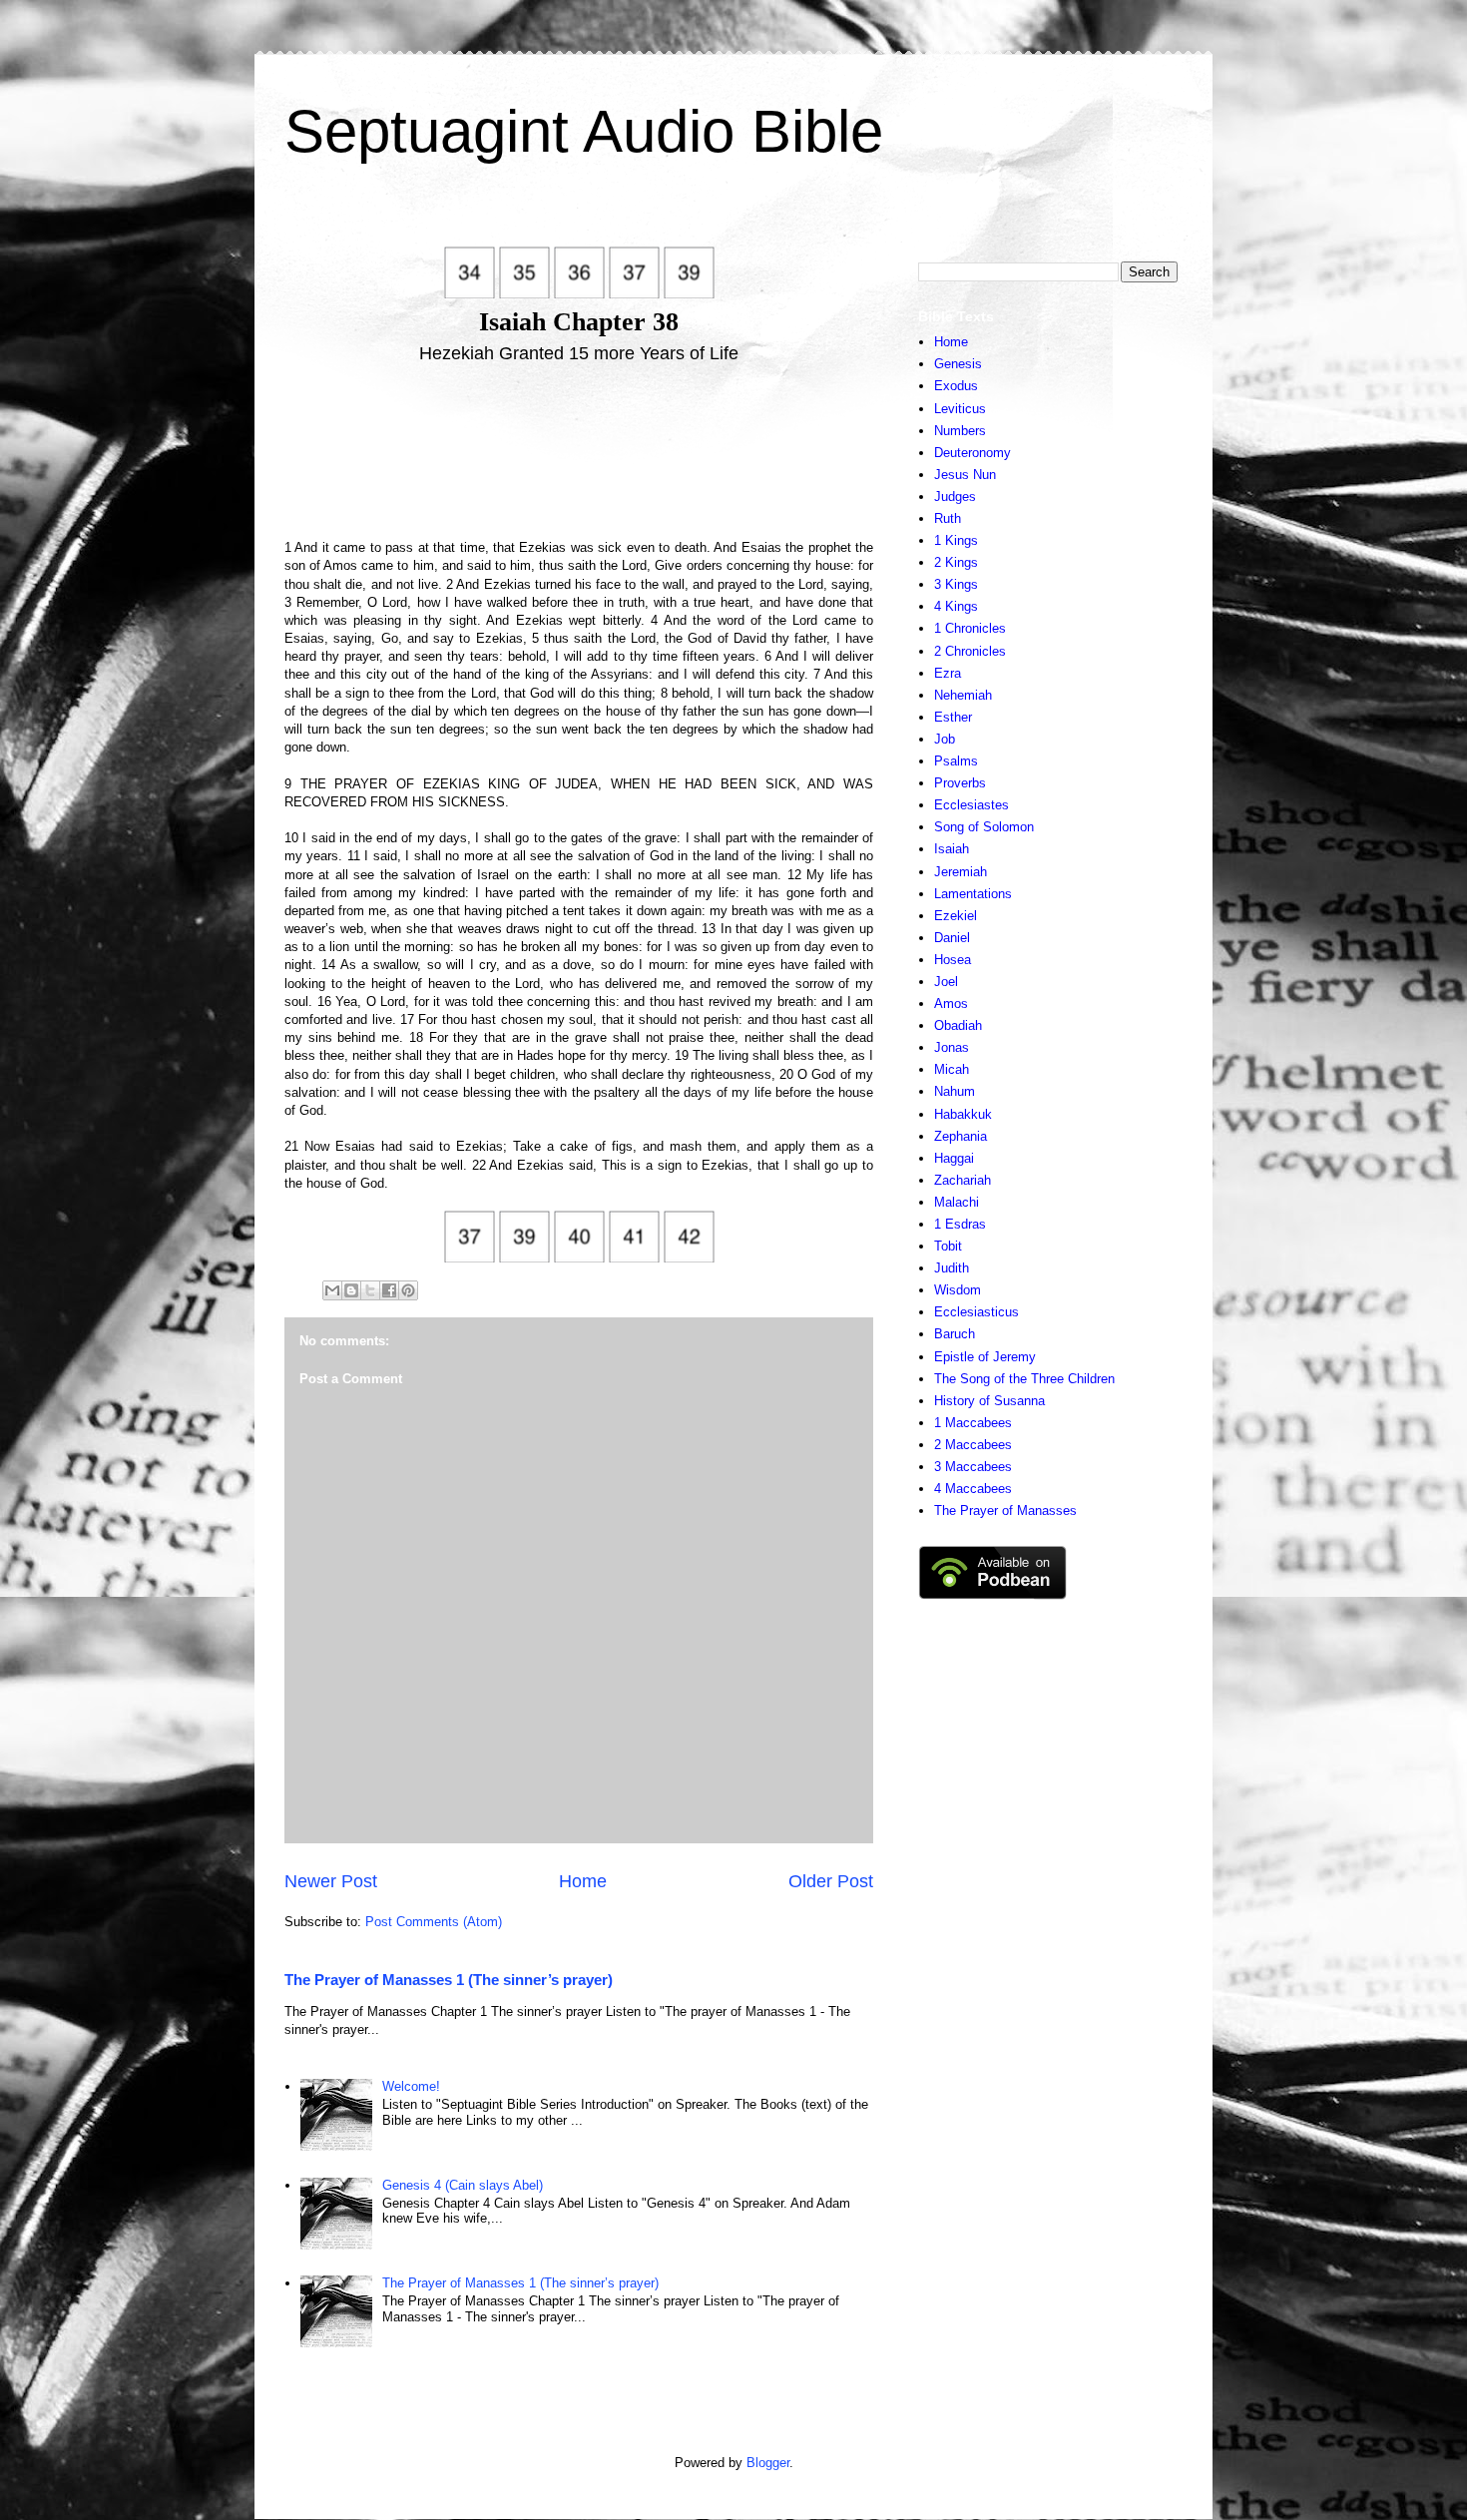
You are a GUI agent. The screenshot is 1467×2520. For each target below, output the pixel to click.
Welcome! (411, 2086)
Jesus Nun (965, 475)
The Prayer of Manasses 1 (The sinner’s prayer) (449, 1980)
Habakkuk (963, 1114)
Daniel (952, 938)
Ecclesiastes (972, 805)
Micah (952, 1069)
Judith (952, 1268)
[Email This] (332, 1290)
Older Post (831, 1881)
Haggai (954, 1158)
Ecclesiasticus (977, 1312)
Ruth (948, 518)
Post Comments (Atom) (434, 1922)
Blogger (768, 2463)
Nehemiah (963, 695)
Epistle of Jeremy (985, 1357)
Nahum (955, 1091)
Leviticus (960, 409)
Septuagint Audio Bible (584, 131)
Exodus (956, 386)
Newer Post (331, 1881)
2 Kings (956, 562)
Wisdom (958, 1290)
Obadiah (958, 1025)
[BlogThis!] (351, 1290)
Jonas (952, 1047)
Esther (953, 717)
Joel (946, 982)
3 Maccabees (973, 1467)
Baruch (955, 1334)
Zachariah (963, 1180)
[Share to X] (370, 1290)
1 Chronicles (970, 628)
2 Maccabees (973, 1445)
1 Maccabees (973, 1423)
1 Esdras (960, 1224)
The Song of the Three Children (1024, 1379)
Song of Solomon (984, 827)
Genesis (958, 364)
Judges (955, 497)
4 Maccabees (973, 1489)
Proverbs (960, 783)
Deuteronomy (973, 453)
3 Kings (956, 584)
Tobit (948, 1246)
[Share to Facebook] (389, 1290)
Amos (951, 1004)
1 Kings (956, 540)
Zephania (961, 1136)
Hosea (953, 960)
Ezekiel (956, 916)
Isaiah (952, 849)
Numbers (960, 431)
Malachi (957, 1202)
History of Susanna (989, 1401)
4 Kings (956, 606)
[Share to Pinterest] (408, 1290)
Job (945, 739)
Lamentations (973, 894)
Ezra (948, 673)
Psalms (956, 761)
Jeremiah (961, 872)
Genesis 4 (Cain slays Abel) (463, 2185)
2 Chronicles (970, 651)
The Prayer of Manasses (1005, 1511)
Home (583, 1881)
